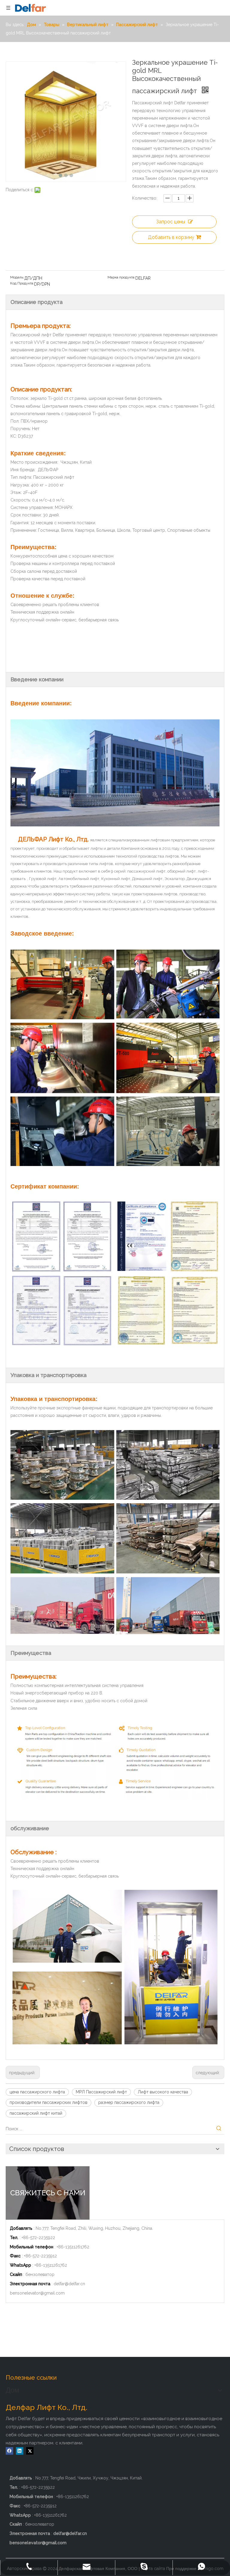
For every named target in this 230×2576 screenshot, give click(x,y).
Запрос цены (171, 222)
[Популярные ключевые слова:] (219, 2129)
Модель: (17, 277)
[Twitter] (30, 2451)
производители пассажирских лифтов (49, 2102)
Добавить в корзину (171, 237)
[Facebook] (9, 2451)
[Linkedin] (20, 2451)
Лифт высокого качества (163, 2092)
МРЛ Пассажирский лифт (101, 2092)
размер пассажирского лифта (129, 2102)
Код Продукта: (22, 283)
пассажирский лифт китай (36, 2113)
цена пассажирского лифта (37, 2092)
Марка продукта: (121, 277)
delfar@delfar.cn (69, 2284)
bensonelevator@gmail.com (37, 2293)
